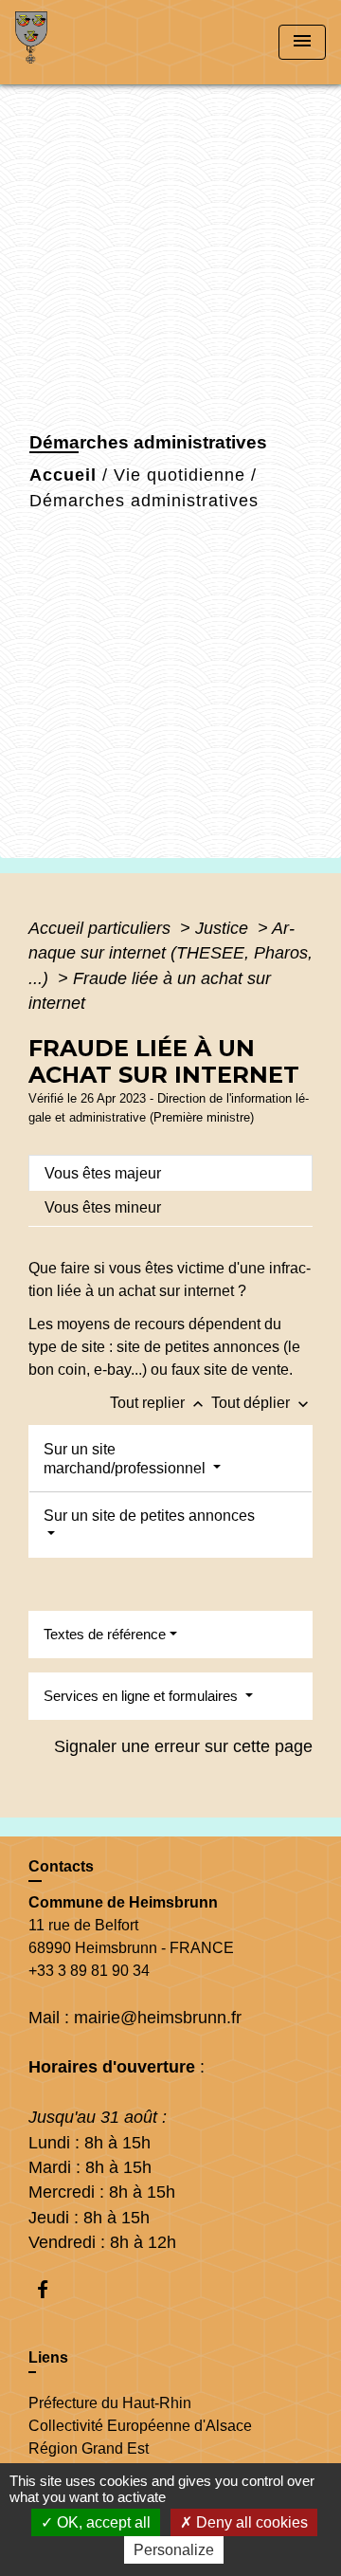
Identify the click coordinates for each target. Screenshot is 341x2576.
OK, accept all (102, 2522)
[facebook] (52, 2289)
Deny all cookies (250, 2522)
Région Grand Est (89, 2448)
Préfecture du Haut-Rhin (110, 2403)
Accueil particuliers (102, 928)
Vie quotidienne (179, 475)
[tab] (170, 1173)
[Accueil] (86, 42)
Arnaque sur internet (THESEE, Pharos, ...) (170, 953)
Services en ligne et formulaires (143, 1696)
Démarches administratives (144, 501)
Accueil (63, 475)
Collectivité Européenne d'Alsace (140, 2426)
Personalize (174, 2550)
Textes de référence (105, 1634)
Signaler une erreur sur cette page (183, 1746)
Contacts (61, 1866)
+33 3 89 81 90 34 (89, 1971)
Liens (48, 2357)
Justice (224, 928)
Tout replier (159, 1403)
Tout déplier (262, 1403)
